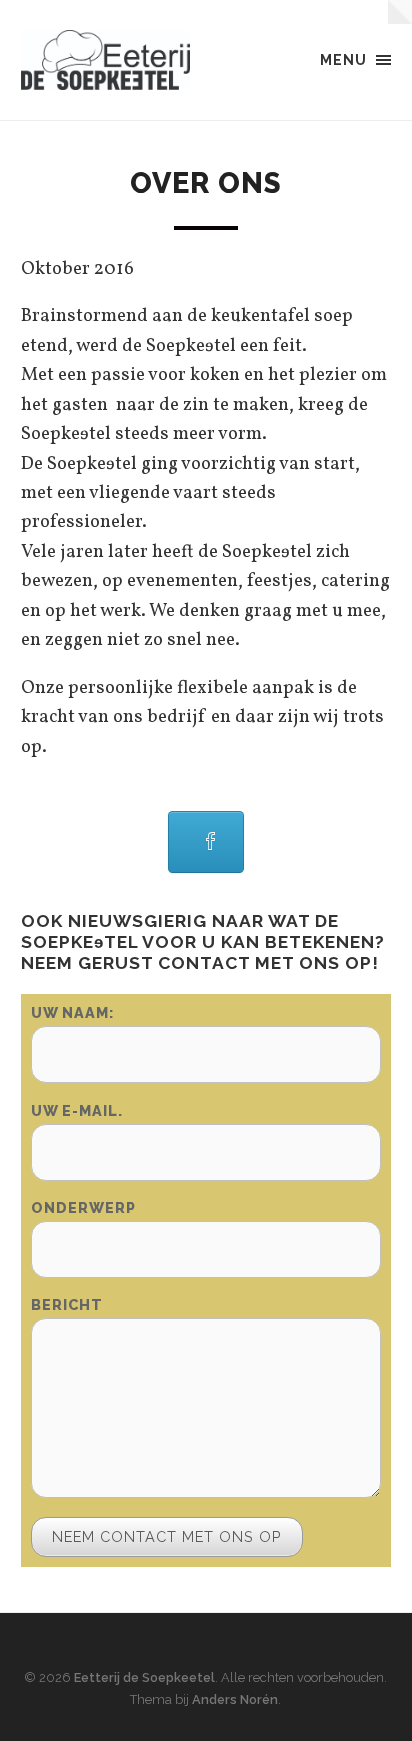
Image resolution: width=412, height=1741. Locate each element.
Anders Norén (235, 1699)
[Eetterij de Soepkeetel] (106, 60)
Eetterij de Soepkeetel (144, 1677)
